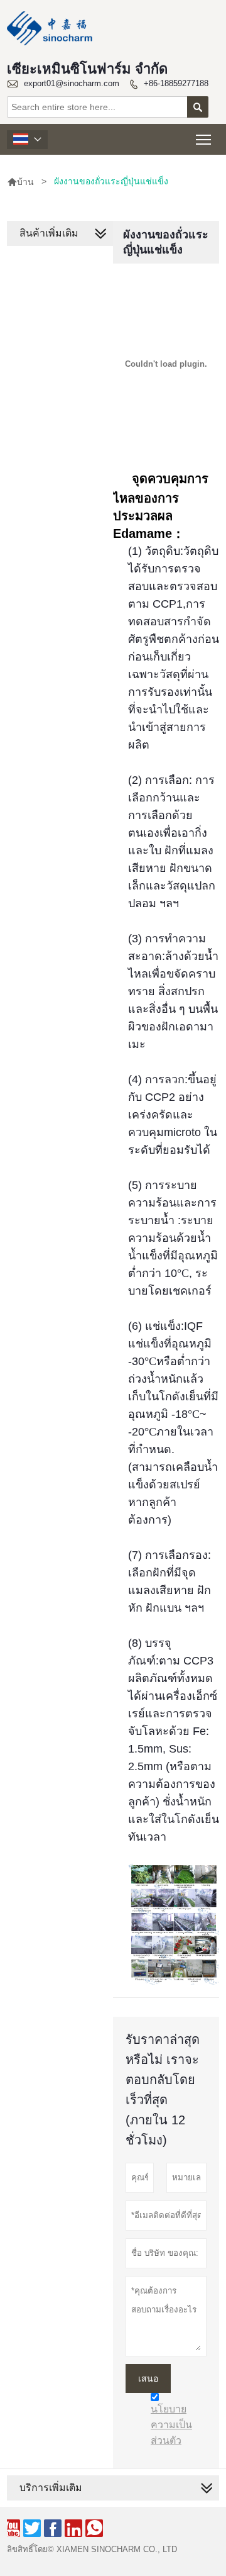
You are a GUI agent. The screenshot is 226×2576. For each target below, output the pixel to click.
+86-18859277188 (176, 83)
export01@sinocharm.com (72, 83)
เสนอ (148, 2378)
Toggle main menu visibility (204, 139)
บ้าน (20, 182)
